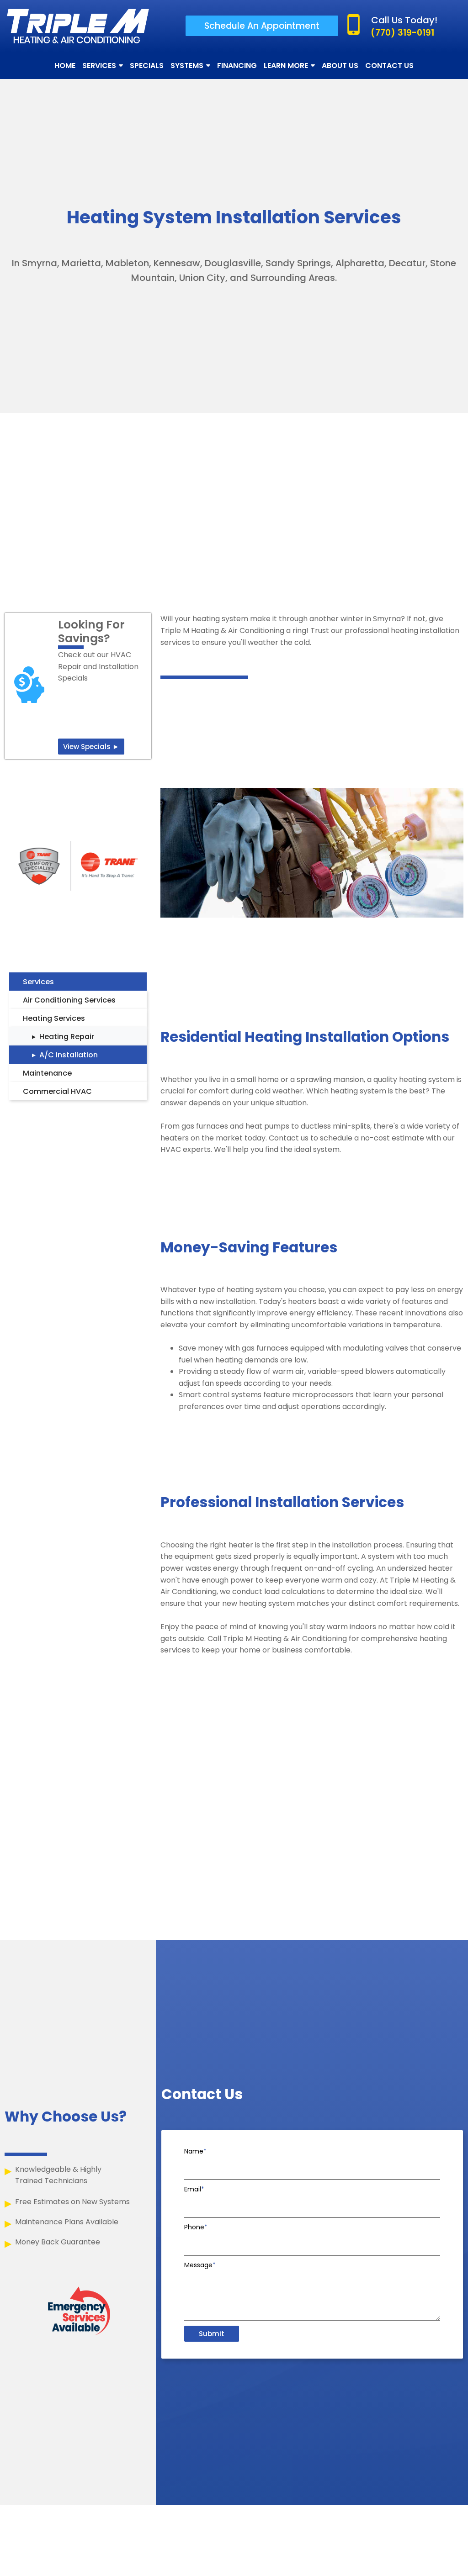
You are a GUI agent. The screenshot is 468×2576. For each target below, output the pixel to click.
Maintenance (47, 1073)
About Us (340, 66)
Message (200, 2265)
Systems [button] (187, 66)
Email (194, 2189)
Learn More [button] (286, 66)
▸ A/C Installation (65, 1055)
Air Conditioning (53, 1000)
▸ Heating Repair (63, 1037)
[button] (262, 26)
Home (65, 66)
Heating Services (54, 1018)
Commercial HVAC (57, 1091)
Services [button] (99, 66)
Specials (147, 66)
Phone (196, 2227)
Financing (237, 66)
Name (195, 2151)
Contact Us (389, 66)
